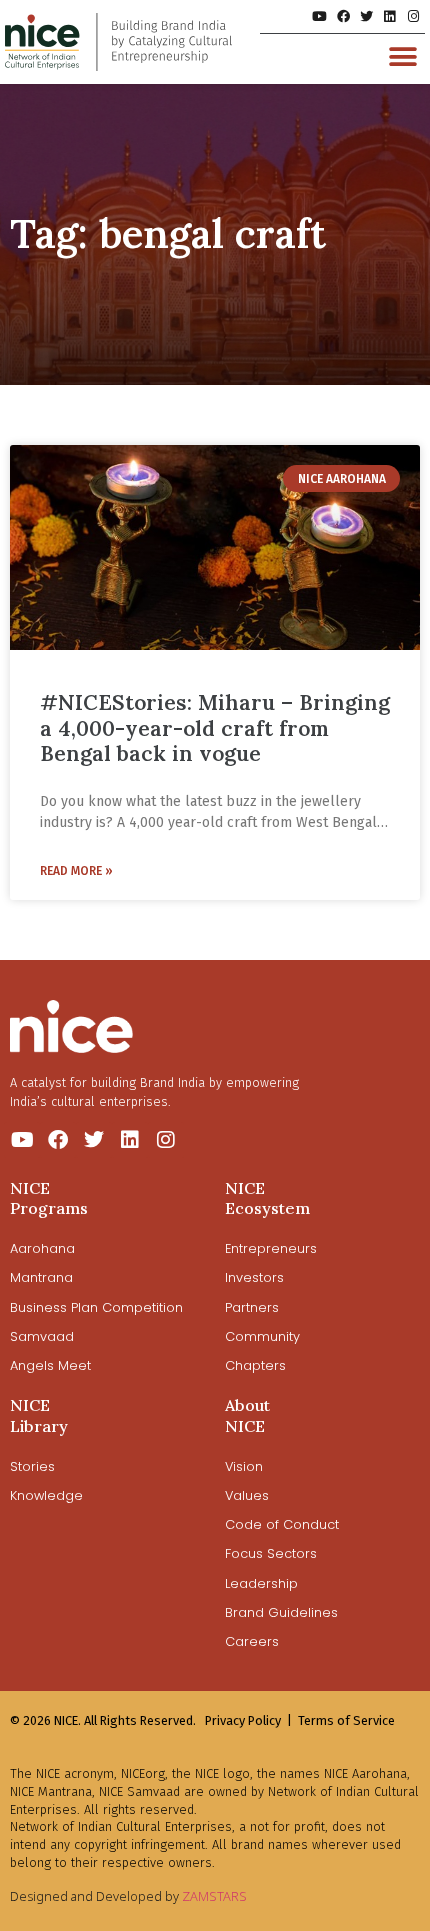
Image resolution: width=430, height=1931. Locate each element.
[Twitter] (366, 16)
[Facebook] (342, 16)
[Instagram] (413, 16)
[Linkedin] (389, 16)
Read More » (76, 871)
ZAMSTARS (214, 1896)
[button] (402, 56)
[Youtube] (319, 16)
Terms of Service (346, 1720)
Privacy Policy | (248, 1720)
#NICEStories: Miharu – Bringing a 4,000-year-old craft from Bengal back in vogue (215, 727)
